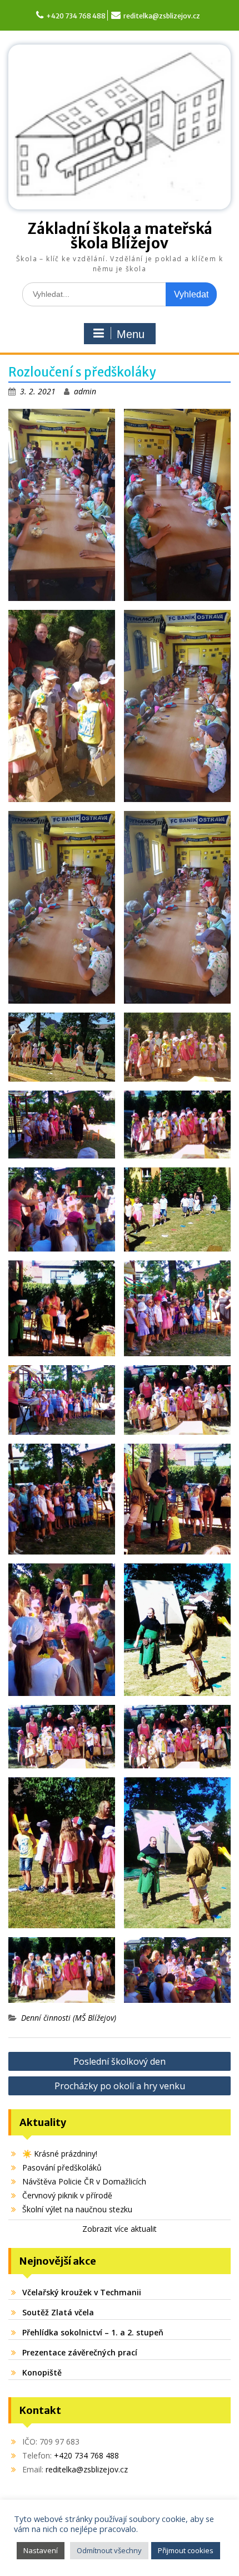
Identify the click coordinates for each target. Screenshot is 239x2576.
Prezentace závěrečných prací (80, 2352)
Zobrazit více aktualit (120, 2229)
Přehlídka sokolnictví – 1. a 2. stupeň (93, 2332)
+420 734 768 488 (76, 16)
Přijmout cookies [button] (186, 2550)
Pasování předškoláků (62, 2167)
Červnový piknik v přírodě (67, 2195)
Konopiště (42, 2372)
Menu (131, 334)
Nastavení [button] (41, 2550)
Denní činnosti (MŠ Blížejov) (69, 2018)
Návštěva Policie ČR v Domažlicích (84, 2181)
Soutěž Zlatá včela (58, 2312)
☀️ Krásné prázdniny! (60, 2154)
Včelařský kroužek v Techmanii (82, 2292)
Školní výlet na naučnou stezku (77, 2209)
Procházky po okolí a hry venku (120, 2086)
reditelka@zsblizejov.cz (162, 16)
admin (85, 391)
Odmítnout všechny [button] (109, 2550)
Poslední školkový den (120, 2061)
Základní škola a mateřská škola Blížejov (120, 236)
